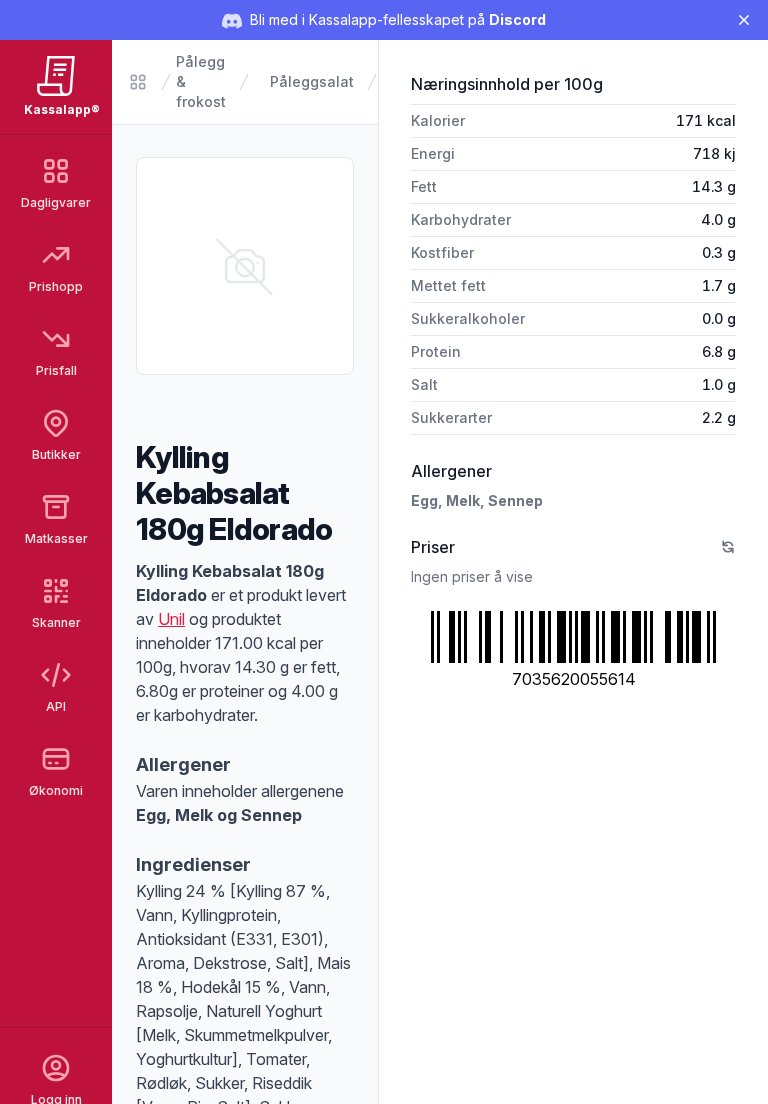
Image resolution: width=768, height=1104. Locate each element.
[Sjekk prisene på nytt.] (728, 547)
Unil (171, 619)
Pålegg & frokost (201, 81)
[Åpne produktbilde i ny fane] (245, 266)
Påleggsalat (312, 81)
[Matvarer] (138, 82)
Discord (517, 19)
